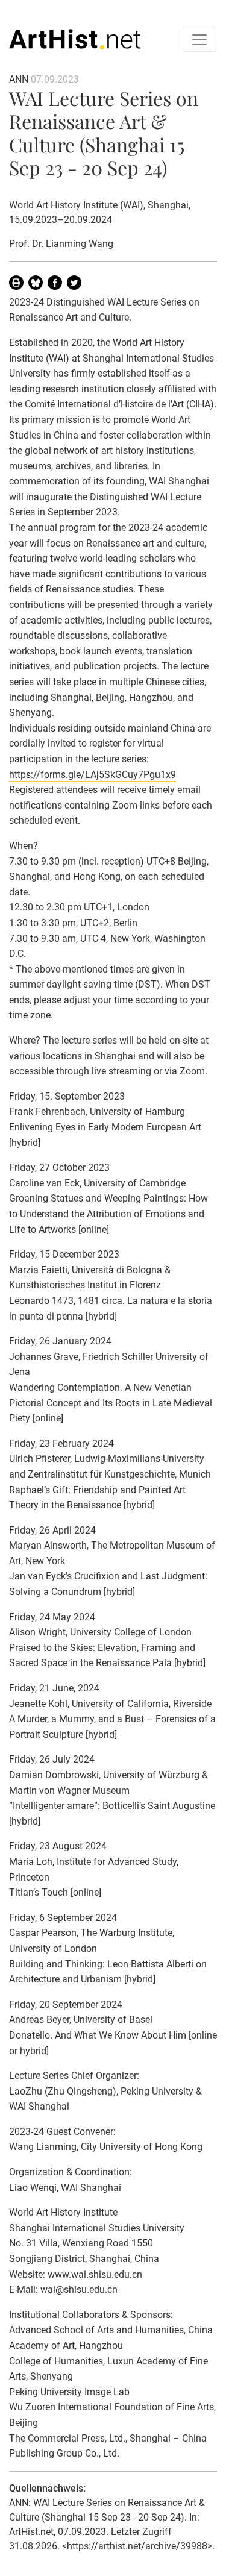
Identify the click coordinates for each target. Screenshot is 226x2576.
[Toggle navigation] (199, 40)
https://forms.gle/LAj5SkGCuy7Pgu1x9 (93, 775)
